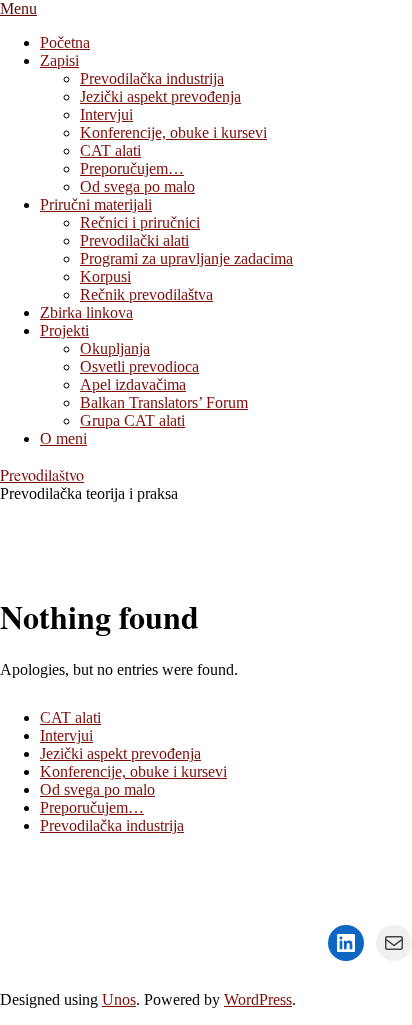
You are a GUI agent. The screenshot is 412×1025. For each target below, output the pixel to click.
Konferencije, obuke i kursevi (133, 771)
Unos (119, 999)
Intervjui (66, 735)
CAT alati (70, 717)
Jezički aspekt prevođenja (120, 753)
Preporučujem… (92, 807)
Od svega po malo (97, 789)
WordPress (258, 999)
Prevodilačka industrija (112, 825)
